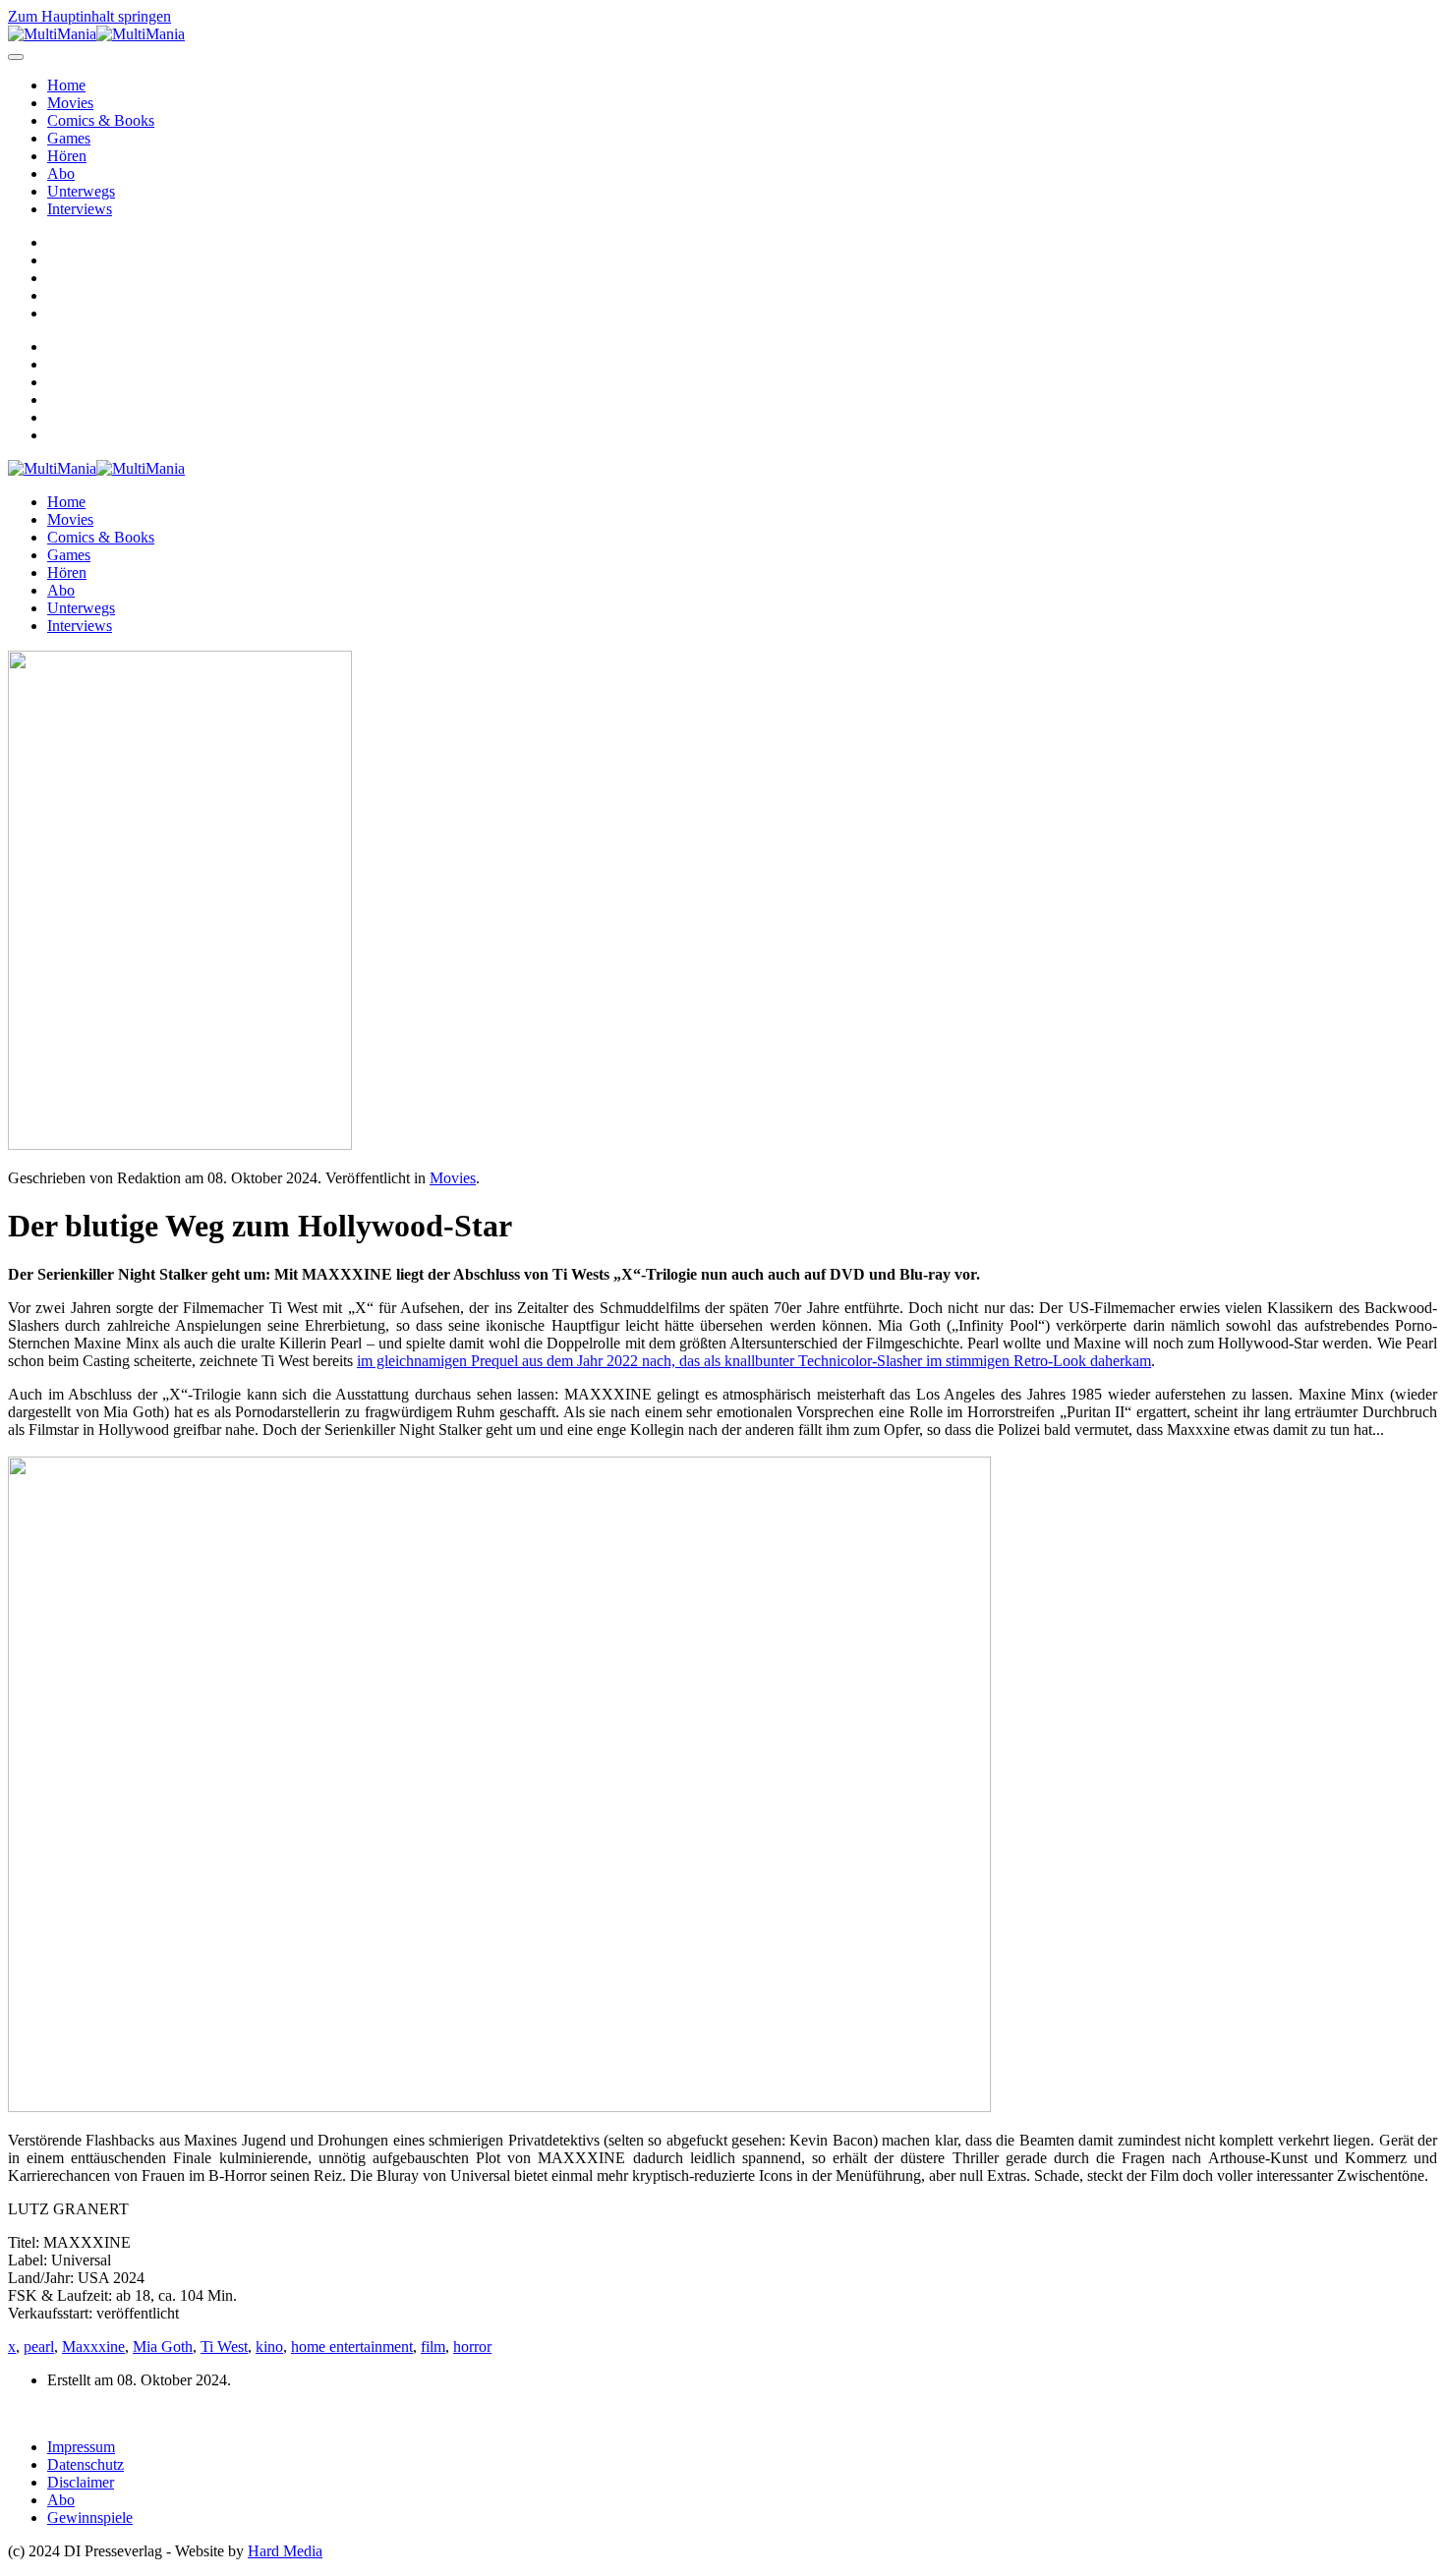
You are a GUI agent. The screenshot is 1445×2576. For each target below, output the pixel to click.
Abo (61, 173)
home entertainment (352, 2347)
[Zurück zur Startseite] (96, 34)
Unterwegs (81, 191)
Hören (67, 156)
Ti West (224, 2347)
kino (269, 2347)
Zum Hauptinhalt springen (89, 16)
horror (472, 2347)
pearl (39, 2347)
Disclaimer (81, 2482)
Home (66, 85)
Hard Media (285, 2551)
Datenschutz (86, 2464)
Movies (70, 103)
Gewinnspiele (90, 2518)
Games (69, 138)
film (433, 2347)
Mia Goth (163, 2347)
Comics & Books (101, 120)
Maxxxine (93, 2347)
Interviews (80, 209)
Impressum (81, 2447)
